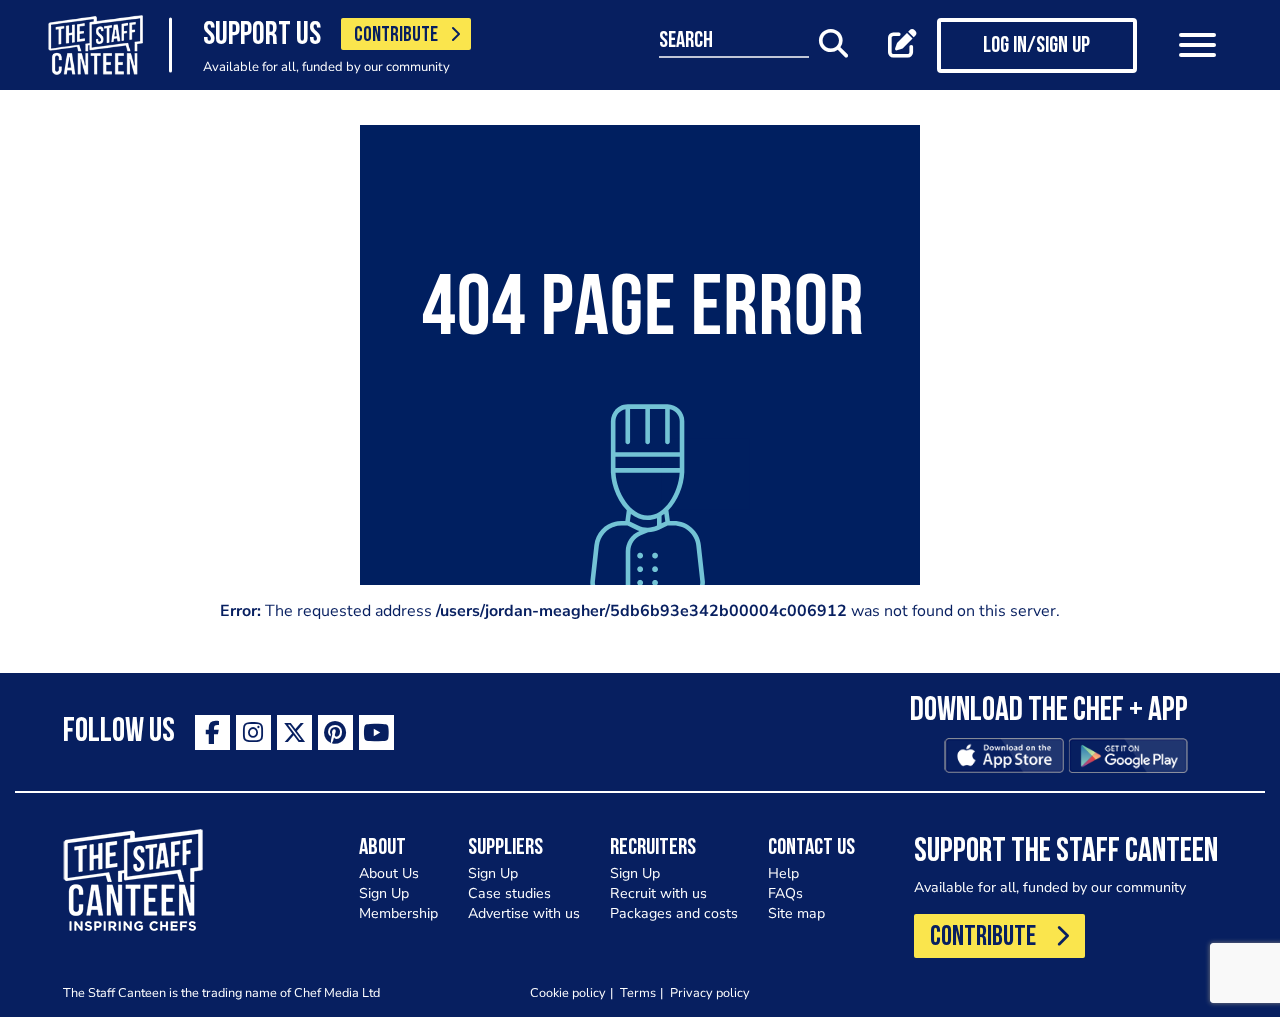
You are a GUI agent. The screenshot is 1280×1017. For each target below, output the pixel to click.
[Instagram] (253, 732)
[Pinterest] (335, 732)
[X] (294, 732)
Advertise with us (524, 913)
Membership (398, 913)
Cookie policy (568, 992)
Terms (638, 992)
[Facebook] (212, 732)
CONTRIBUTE (396, 35)
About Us (389, 873)
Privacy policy (710, 992)
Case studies (509, 893)
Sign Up (384, 893)
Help (783, 873)
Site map (796, 913)
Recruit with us (658, 893)
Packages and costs (674, 913)
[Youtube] (376, 732)
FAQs (785, 893)
